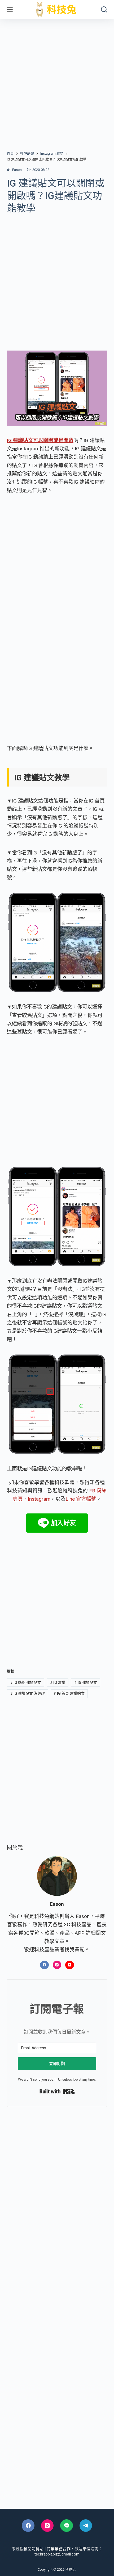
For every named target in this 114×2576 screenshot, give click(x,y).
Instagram (39, 1499)
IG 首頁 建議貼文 (69, 1693)
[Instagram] (57, 1965)
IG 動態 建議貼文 (26, 1682)
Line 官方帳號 (81, 1499)
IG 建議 (58, 1682)
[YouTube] (70, 1965)
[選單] (10, 9)
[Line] (67, 2526)
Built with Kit (57, 2091)
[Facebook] (44, 1965)
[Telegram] (86, 2526)
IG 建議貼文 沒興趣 (27, 1693)
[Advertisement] (57, 79)
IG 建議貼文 (86, 1682)
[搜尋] (104, 9)
